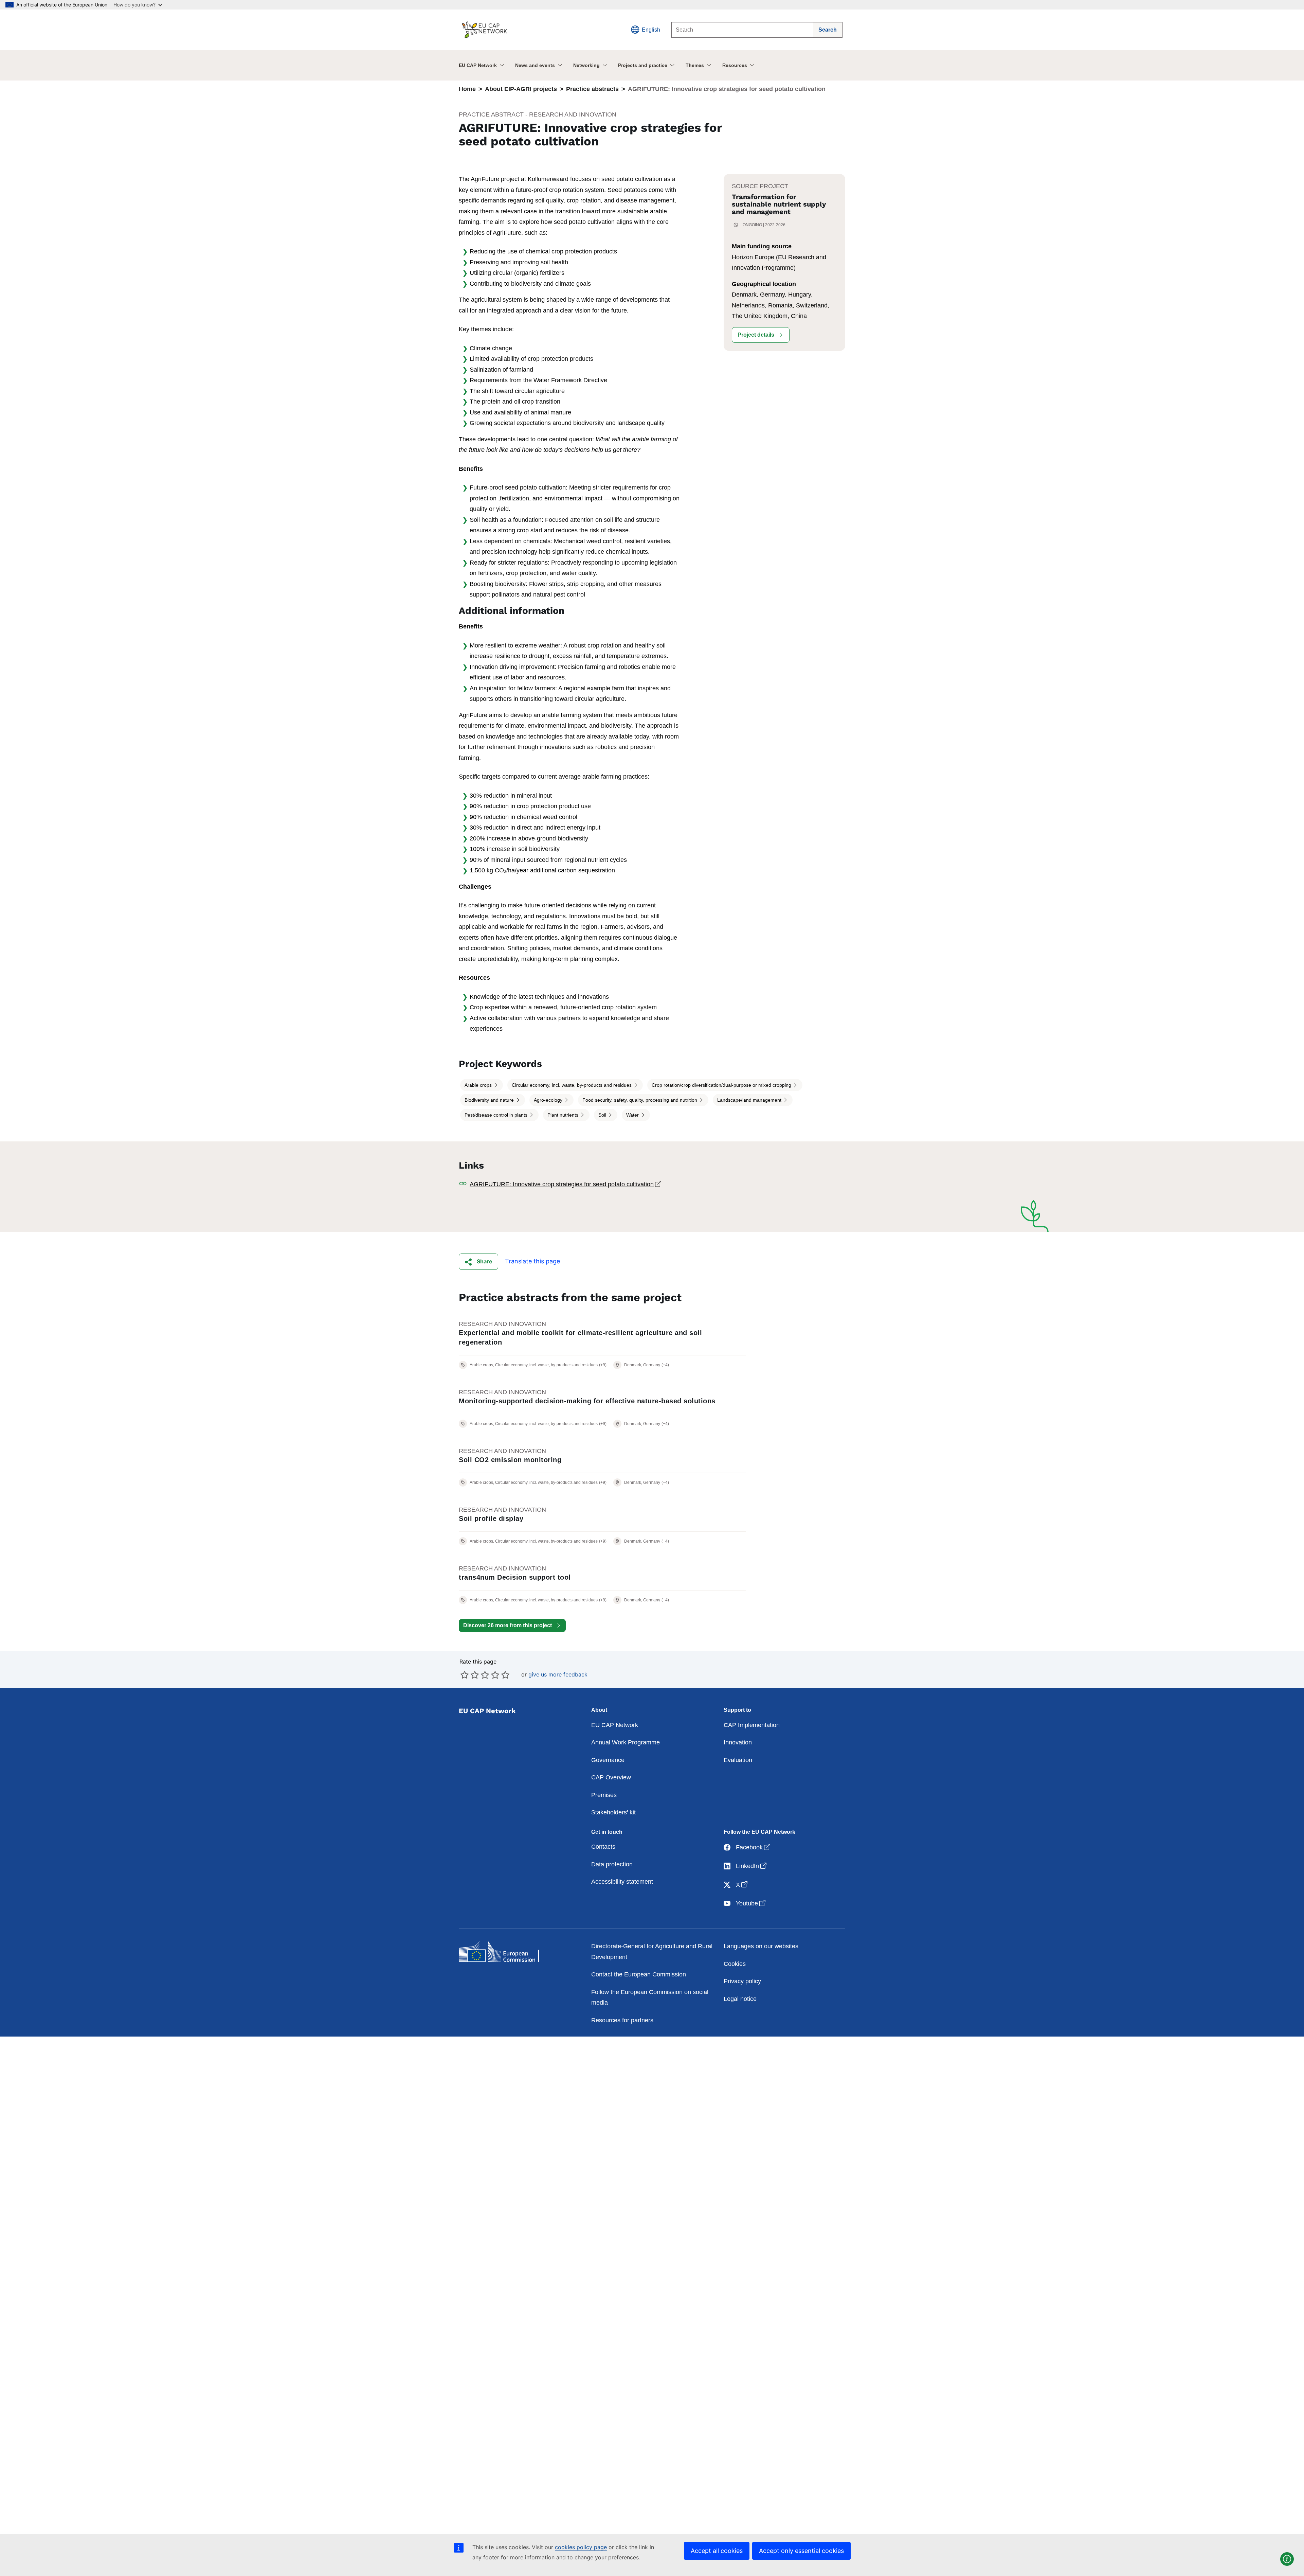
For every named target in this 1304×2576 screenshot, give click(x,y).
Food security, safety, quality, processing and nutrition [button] (640, 1100)
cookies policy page (581, 2547)
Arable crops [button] (479, 1085)
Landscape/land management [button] (750, 1100)
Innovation (738, 1742)
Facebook (754, 1847)
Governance (608, 1760)
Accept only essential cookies (801, 2551)
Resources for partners (622, 2020)
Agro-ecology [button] (549, 1100)
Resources (735, 65)
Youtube (751, 1903)
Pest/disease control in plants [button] (497, 1115)
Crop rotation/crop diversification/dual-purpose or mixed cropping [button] (722, 1085)
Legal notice (740, 1999)
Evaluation (738, 1760)
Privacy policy (742, 1981)
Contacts (603, 1847)
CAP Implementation (752, 1725)
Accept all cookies (717, 2551)
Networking (586, 65)
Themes (695, 65)
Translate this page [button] (532, 1261)
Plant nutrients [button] (564, 1115)
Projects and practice (643, 65)
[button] (761, 335)
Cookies (735, 1964)
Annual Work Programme (626, 1742)
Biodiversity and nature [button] (490, 1100)
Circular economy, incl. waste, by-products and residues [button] (572, 1085)
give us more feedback (558, 1674)
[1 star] (465, 1675)
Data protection (612, 1864)
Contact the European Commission (639, 1974)
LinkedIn (752, 1866)
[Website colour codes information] (1287, 2559)
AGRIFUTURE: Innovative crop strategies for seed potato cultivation (599, 1184)
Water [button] (633, 1115)
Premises (604, 1795)
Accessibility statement (622, 1882)
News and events (535, 65)
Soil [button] (603, 1115)
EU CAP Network (478, 65)
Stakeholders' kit (613, 1812)
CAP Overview (611, 1777)
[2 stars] (470, 1675)
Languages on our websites (761, 1946)
